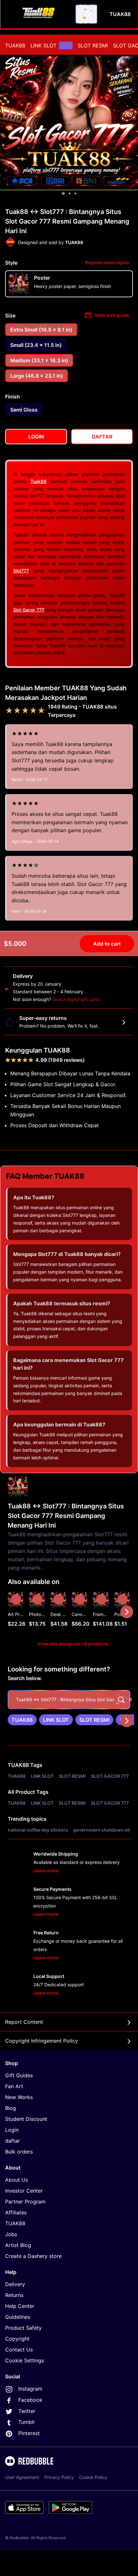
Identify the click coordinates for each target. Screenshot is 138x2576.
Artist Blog (18, 2245)
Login (12, 2130)
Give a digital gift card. (76, 999)
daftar (13, 2141)
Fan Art (14, 2086)
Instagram (30, 2389)
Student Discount (26, 2119)
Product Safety (23, 2328)
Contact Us (19, 2350)
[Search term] (88, 14)
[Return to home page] (39, 14)
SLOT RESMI (93, 45)
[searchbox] (69, 1700)
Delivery (15, 2284)
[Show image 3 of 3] (75, 193)
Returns (14, 2295)
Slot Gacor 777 (29, 610)
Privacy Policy (59, 2477)
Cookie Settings (25, 2360)
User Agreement (22, 2477)
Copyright (17, 2339)
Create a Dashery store (33, 2256)
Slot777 (21, 571)
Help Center (20, 2306)
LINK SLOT (50, 45)
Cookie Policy (93, 2477)
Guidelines (18, 2317)
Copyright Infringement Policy (42, 2041)
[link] (22, 1720)
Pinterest (29, 2433)
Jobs (11, 2234)
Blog (11, 2108)
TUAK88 (15, 45)
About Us (17, 2180)
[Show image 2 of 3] (70, 193)
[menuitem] (15, 45)
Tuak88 (39, 481)
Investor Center (24, 2191)
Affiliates (16, 2212)
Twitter (27, 2411)
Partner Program (25, 2202)
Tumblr (27, 2422)
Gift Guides (19, 2075)
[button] (101, 1612)
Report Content (24, 2022)
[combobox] (86, 14)
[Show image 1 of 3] (63, 193)
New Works (19, 2097)
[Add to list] (16, 1599)
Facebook (30, 2400)
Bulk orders (19, 2152)
